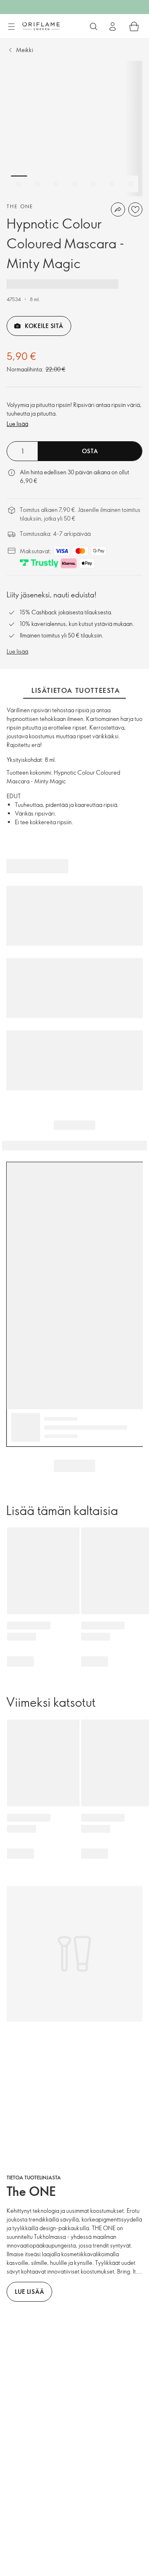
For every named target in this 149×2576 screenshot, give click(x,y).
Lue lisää (17, 424)
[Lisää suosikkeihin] (135, 209)
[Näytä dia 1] (19, 184)
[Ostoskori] (134, 26)
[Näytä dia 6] (112, 184)
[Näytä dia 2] (38, 184)
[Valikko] (11, 27)
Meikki (25, 50)
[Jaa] (118, 209)
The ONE (20, 206)
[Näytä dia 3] (56, 184)
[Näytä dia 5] (94, 184)
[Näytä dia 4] (75, 184)
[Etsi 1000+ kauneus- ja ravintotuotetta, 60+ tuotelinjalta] (94, 26)
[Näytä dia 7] (131, 184)
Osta (90, 451)
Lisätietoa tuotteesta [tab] (76, 690)
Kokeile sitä (44, 326)
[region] (74, 128)
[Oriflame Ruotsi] (41, 26)
